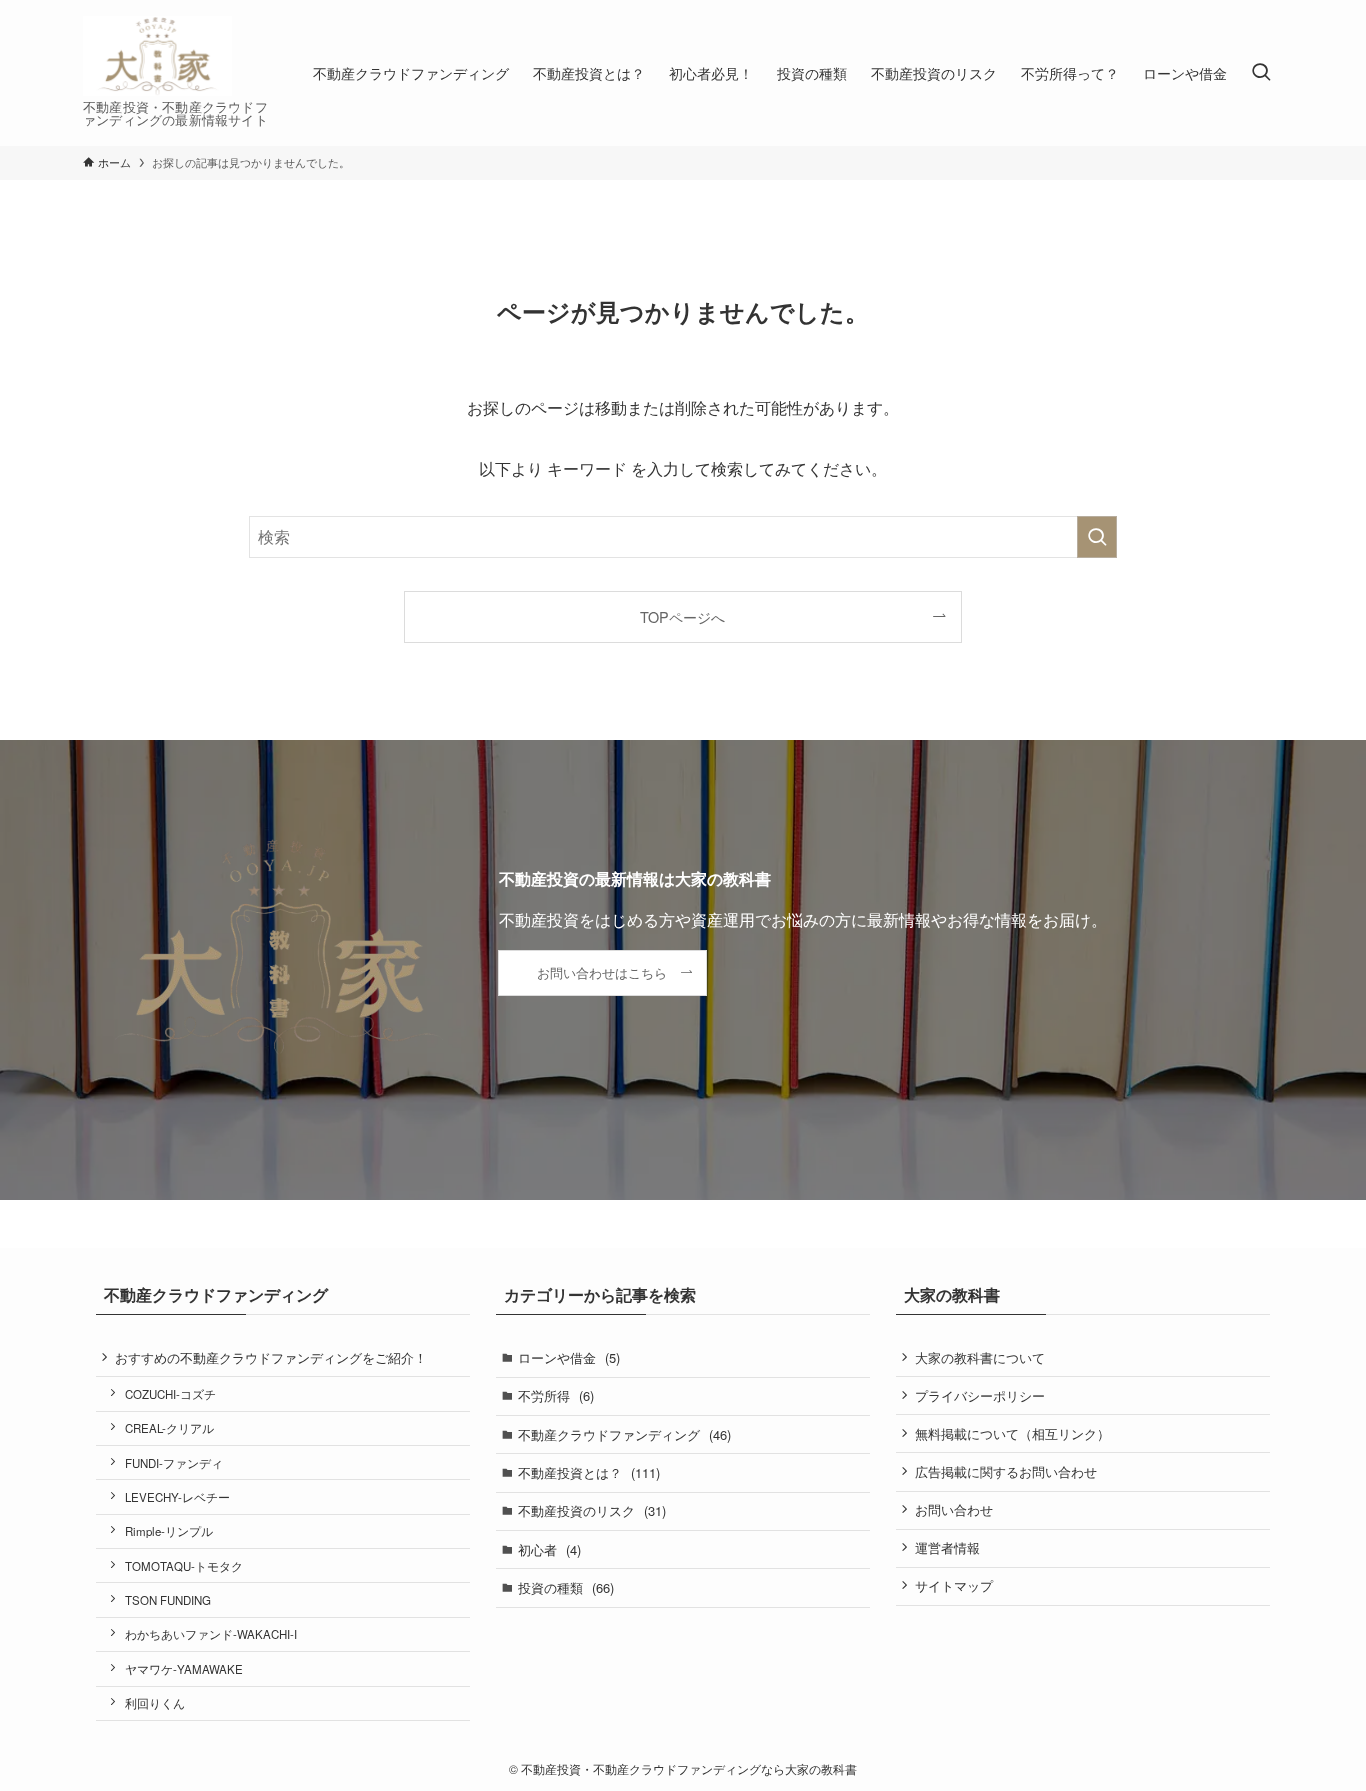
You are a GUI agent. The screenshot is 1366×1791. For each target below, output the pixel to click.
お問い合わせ (954, 1509)
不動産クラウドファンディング (624, 1434)
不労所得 (556, 1395)
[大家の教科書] (157, 56)
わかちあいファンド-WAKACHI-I (211, 1634)
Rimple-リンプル (169, 1531)
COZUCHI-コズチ (170, 1394)
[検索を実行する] (1097, 537)
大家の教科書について (980, 1357)
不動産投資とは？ (589, 1472)
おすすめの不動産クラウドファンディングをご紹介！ (271, 1357)
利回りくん (155, 1703)
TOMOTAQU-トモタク (184, 1566)
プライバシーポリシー (980, 1395)
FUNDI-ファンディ (174, 1463)
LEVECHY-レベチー (177, 1497)
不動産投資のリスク (592, 1510)
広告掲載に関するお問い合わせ (1006, 1471)
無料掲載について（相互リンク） (1012, 1433)
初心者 (549, 1549)
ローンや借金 (569, 1357)
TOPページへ (682, 616)
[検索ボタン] (1261, 73)
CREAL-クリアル (169, 1428)
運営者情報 (947, 1547)
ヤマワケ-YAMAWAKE (184, 1669)
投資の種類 (566, 1587)
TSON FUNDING (168, 1600)
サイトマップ (954, 1585)
